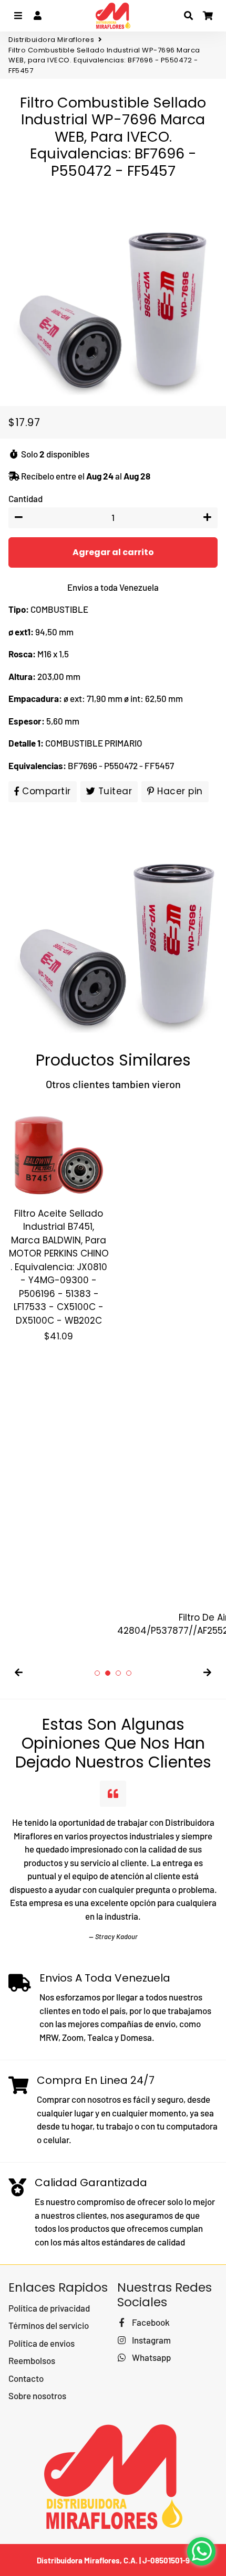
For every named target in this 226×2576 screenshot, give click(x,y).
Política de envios (42, 2343)
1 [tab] (97, 1673)
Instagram (151, 2340)
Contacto (26, 2378)
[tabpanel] (59, 1222)
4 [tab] (129, 1673)
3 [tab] (118, 1673)
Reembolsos (32, 2360)
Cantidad (25, 498)
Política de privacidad (49, 2308)
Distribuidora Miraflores (51, 40)
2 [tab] (108, 1673)
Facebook (150, 2322)
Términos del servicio (49, 2325)
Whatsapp (151, 2357)
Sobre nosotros (37, 2396)
